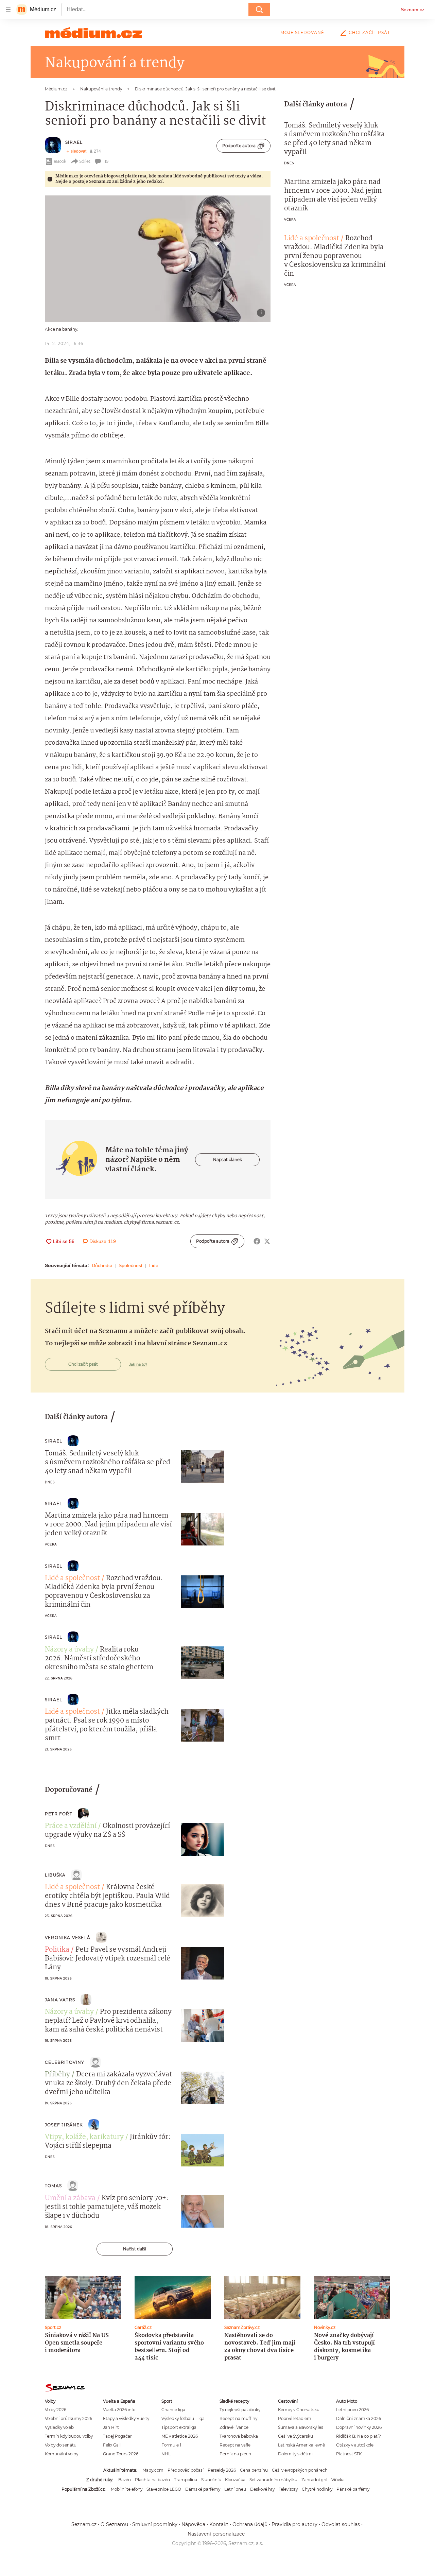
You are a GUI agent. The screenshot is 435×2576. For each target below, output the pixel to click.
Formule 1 (171, 2445)
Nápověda (193, 2524)
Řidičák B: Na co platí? (359, 2436)
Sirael (74, 142)
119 (106, 161)
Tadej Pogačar (117, 2436)
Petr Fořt (59, 1814)
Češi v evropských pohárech (300, 2470)
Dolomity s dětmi (295, 2454)
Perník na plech (235, 2454)
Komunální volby (62, 2454)
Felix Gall (112, 2445)
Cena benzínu (254, 2470)
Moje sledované (302, 32)
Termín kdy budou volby (69, 2436)
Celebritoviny (65, 2062)
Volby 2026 (56, 2410)
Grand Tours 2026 (121, 2454)
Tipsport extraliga (179, 2427)
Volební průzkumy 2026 (68, 2418)
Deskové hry (262, 2489)
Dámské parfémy (203, 2489)
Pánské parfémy (353, 2489)
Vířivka (338, 2480)
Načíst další (135, 2249)
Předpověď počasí (186, 2470)
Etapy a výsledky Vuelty (126, 2418)
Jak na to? (138, 1364)
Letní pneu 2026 (352, 2410)
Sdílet (85, 161)
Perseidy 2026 (222, 2470)
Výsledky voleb (59, 2427)
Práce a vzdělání (71, 1826)
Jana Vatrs (60, 2000)
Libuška (55, 1875)
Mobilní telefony (127, 2489)
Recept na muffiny (238, 2418)
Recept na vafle (235, 2445)
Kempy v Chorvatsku (299, 2410)
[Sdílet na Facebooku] (257, 1241)
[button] (158, 259)
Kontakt (219, 2524)
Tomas (53, 2186)
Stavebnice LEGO (164, 2489)
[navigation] (8, 10)
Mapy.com (153, 2470)
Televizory (288, 2489)
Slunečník (211, 2480)
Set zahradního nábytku (273, 2480)
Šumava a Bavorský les (301, 2427)
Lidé (154, 1265)
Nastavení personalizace (216, 2534)
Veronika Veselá (68, 1938)
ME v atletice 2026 (180, 2436)
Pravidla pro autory (294, 2524)
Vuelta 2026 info (119, 2410)
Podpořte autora (239, 146)
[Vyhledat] (259, 10)
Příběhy (57, 2075)
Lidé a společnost (312, 239)
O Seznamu (114, 2524)
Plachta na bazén (152, 2480)
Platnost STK (349, 2454)
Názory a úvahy (69, 1650)
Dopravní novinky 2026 (359, 2427)
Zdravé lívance (234, 2427)
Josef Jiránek (64, 2125)
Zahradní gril (314, 2480)
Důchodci (102, 1265)
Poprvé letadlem (295, 2418)
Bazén (125, 2480)
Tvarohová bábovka (239, 2436)
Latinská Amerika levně (301, 2445)
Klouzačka (235, 2480)
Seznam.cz (413, 10)
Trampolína (186, 2480)
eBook (60, 161)
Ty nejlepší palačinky (240, 2410)
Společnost (130, 1265)
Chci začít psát (369, 32)
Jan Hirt (111, 2427)
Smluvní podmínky (155, 2524)
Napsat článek (228, 1160)
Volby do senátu (61, 2445)
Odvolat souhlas (341, 2524)
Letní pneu (235, 2489)
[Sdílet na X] (267, 1241)
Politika (57, 1950)
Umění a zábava (70, 2198)
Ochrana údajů (250, 2524)
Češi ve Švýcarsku (295, 2436)
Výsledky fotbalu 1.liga (183, 2418)
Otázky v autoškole (355, 2445)
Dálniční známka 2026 (359, 2418)
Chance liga (173, 2410)
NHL (166, 2454)
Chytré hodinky (317, 2489)
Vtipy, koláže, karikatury (84, 2137)
